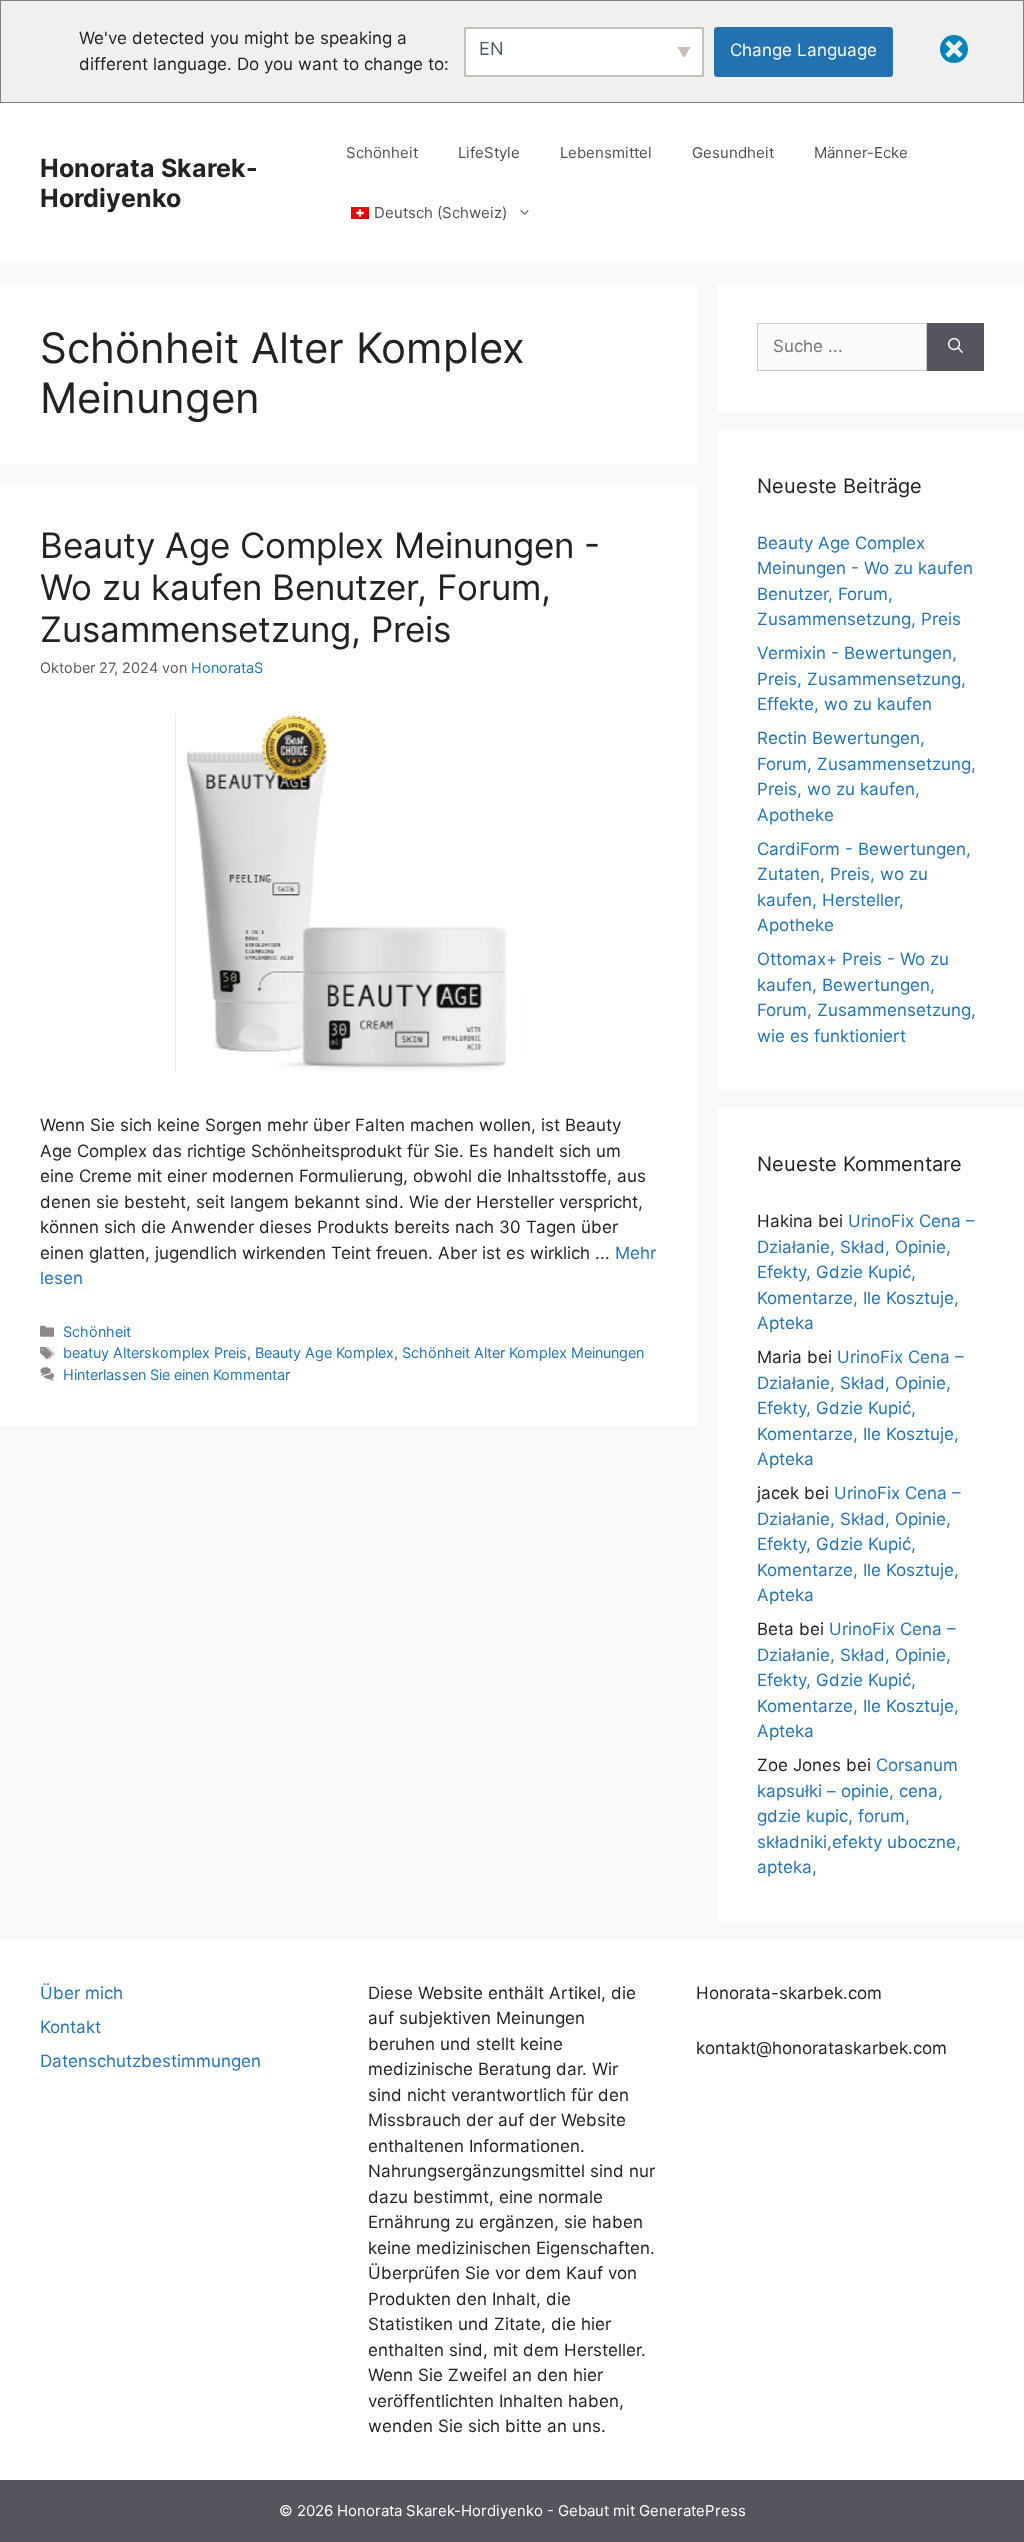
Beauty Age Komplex (324, 1352)
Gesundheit (733, 152)
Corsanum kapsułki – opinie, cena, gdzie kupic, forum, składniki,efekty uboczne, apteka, (859, 1816)
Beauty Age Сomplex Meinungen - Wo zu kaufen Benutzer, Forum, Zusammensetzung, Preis (320, 587)
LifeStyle (489, 152)
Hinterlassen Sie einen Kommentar (176, 1374)
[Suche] (955, 347)
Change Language (803, 50)
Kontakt (70, 2027)
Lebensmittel (606, 152)
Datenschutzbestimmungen (150, 2061)
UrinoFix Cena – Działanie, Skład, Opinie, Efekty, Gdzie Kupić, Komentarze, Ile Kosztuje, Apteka (866, 1272)
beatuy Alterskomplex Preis (155, 1352)
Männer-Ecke (861, 152)
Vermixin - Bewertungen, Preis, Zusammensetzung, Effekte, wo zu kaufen (861, 678)
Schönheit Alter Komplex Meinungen (523, 1352)
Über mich (81, 1993)
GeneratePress (692, 2510)
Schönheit (382, 152)
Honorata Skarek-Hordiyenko (149, 183)
